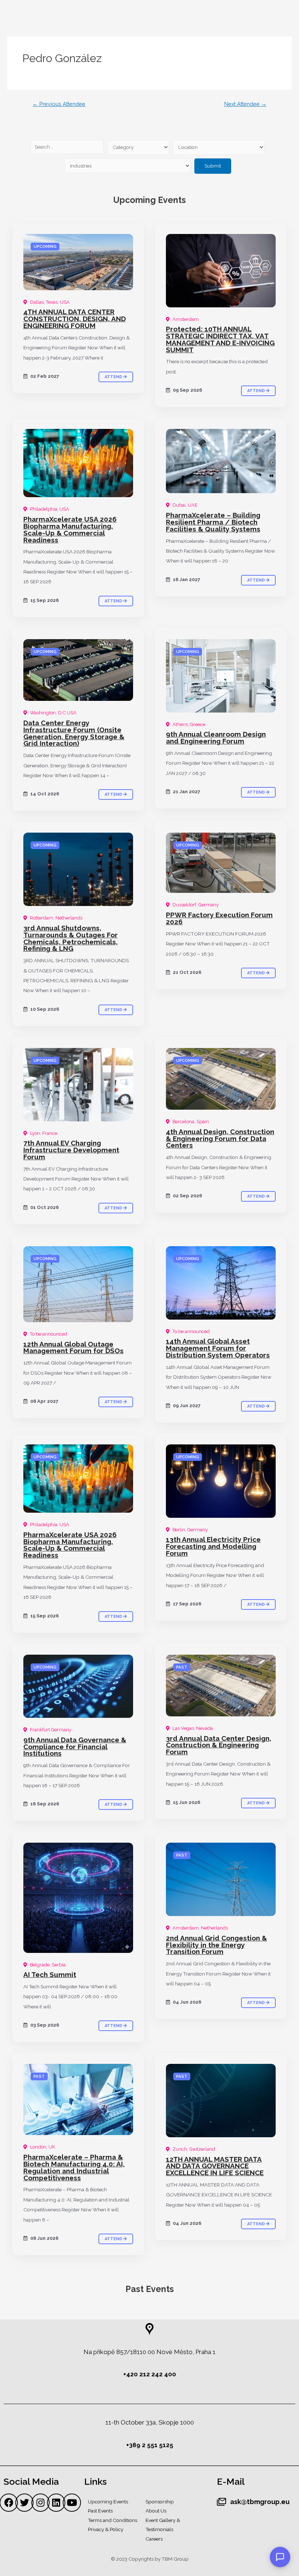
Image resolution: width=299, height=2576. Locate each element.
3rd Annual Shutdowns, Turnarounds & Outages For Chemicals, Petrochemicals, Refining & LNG (71, 938)
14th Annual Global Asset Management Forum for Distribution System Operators (218, 1348)
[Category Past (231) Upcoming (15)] (138, 147)
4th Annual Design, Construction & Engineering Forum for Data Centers (220, 1139)
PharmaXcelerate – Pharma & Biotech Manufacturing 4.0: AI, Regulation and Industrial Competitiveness (74, 2167)
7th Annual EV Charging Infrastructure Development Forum (71, 1150)
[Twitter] (24, 2503)
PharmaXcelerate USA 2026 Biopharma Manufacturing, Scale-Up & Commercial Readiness (70, 529)
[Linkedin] (56, 2503)
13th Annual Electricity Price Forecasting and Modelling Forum (213, 1546)
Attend (114, 377)
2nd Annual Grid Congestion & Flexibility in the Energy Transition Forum (216, 1945)
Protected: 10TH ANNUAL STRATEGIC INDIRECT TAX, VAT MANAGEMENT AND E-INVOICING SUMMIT (220, 339)
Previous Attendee (59, 104)
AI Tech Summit (50, 1974)
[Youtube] (72, 2503)
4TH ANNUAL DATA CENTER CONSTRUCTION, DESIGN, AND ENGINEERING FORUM (75, 319)
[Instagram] (40, 2503)
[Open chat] (280, 2557)
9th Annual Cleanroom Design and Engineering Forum (216, 738)
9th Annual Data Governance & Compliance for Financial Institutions (75, 1747)
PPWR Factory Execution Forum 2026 (219, 918)
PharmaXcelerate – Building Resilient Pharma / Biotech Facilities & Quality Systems (213, 522)
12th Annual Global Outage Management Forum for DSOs (73, 1347)
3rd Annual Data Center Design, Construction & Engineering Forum (219, 1745)
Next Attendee (245, 104)
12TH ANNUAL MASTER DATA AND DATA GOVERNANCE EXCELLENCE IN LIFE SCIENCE (215, 2166)
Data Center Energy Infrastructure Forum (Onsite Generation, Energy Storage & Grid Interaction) (74, 733)
